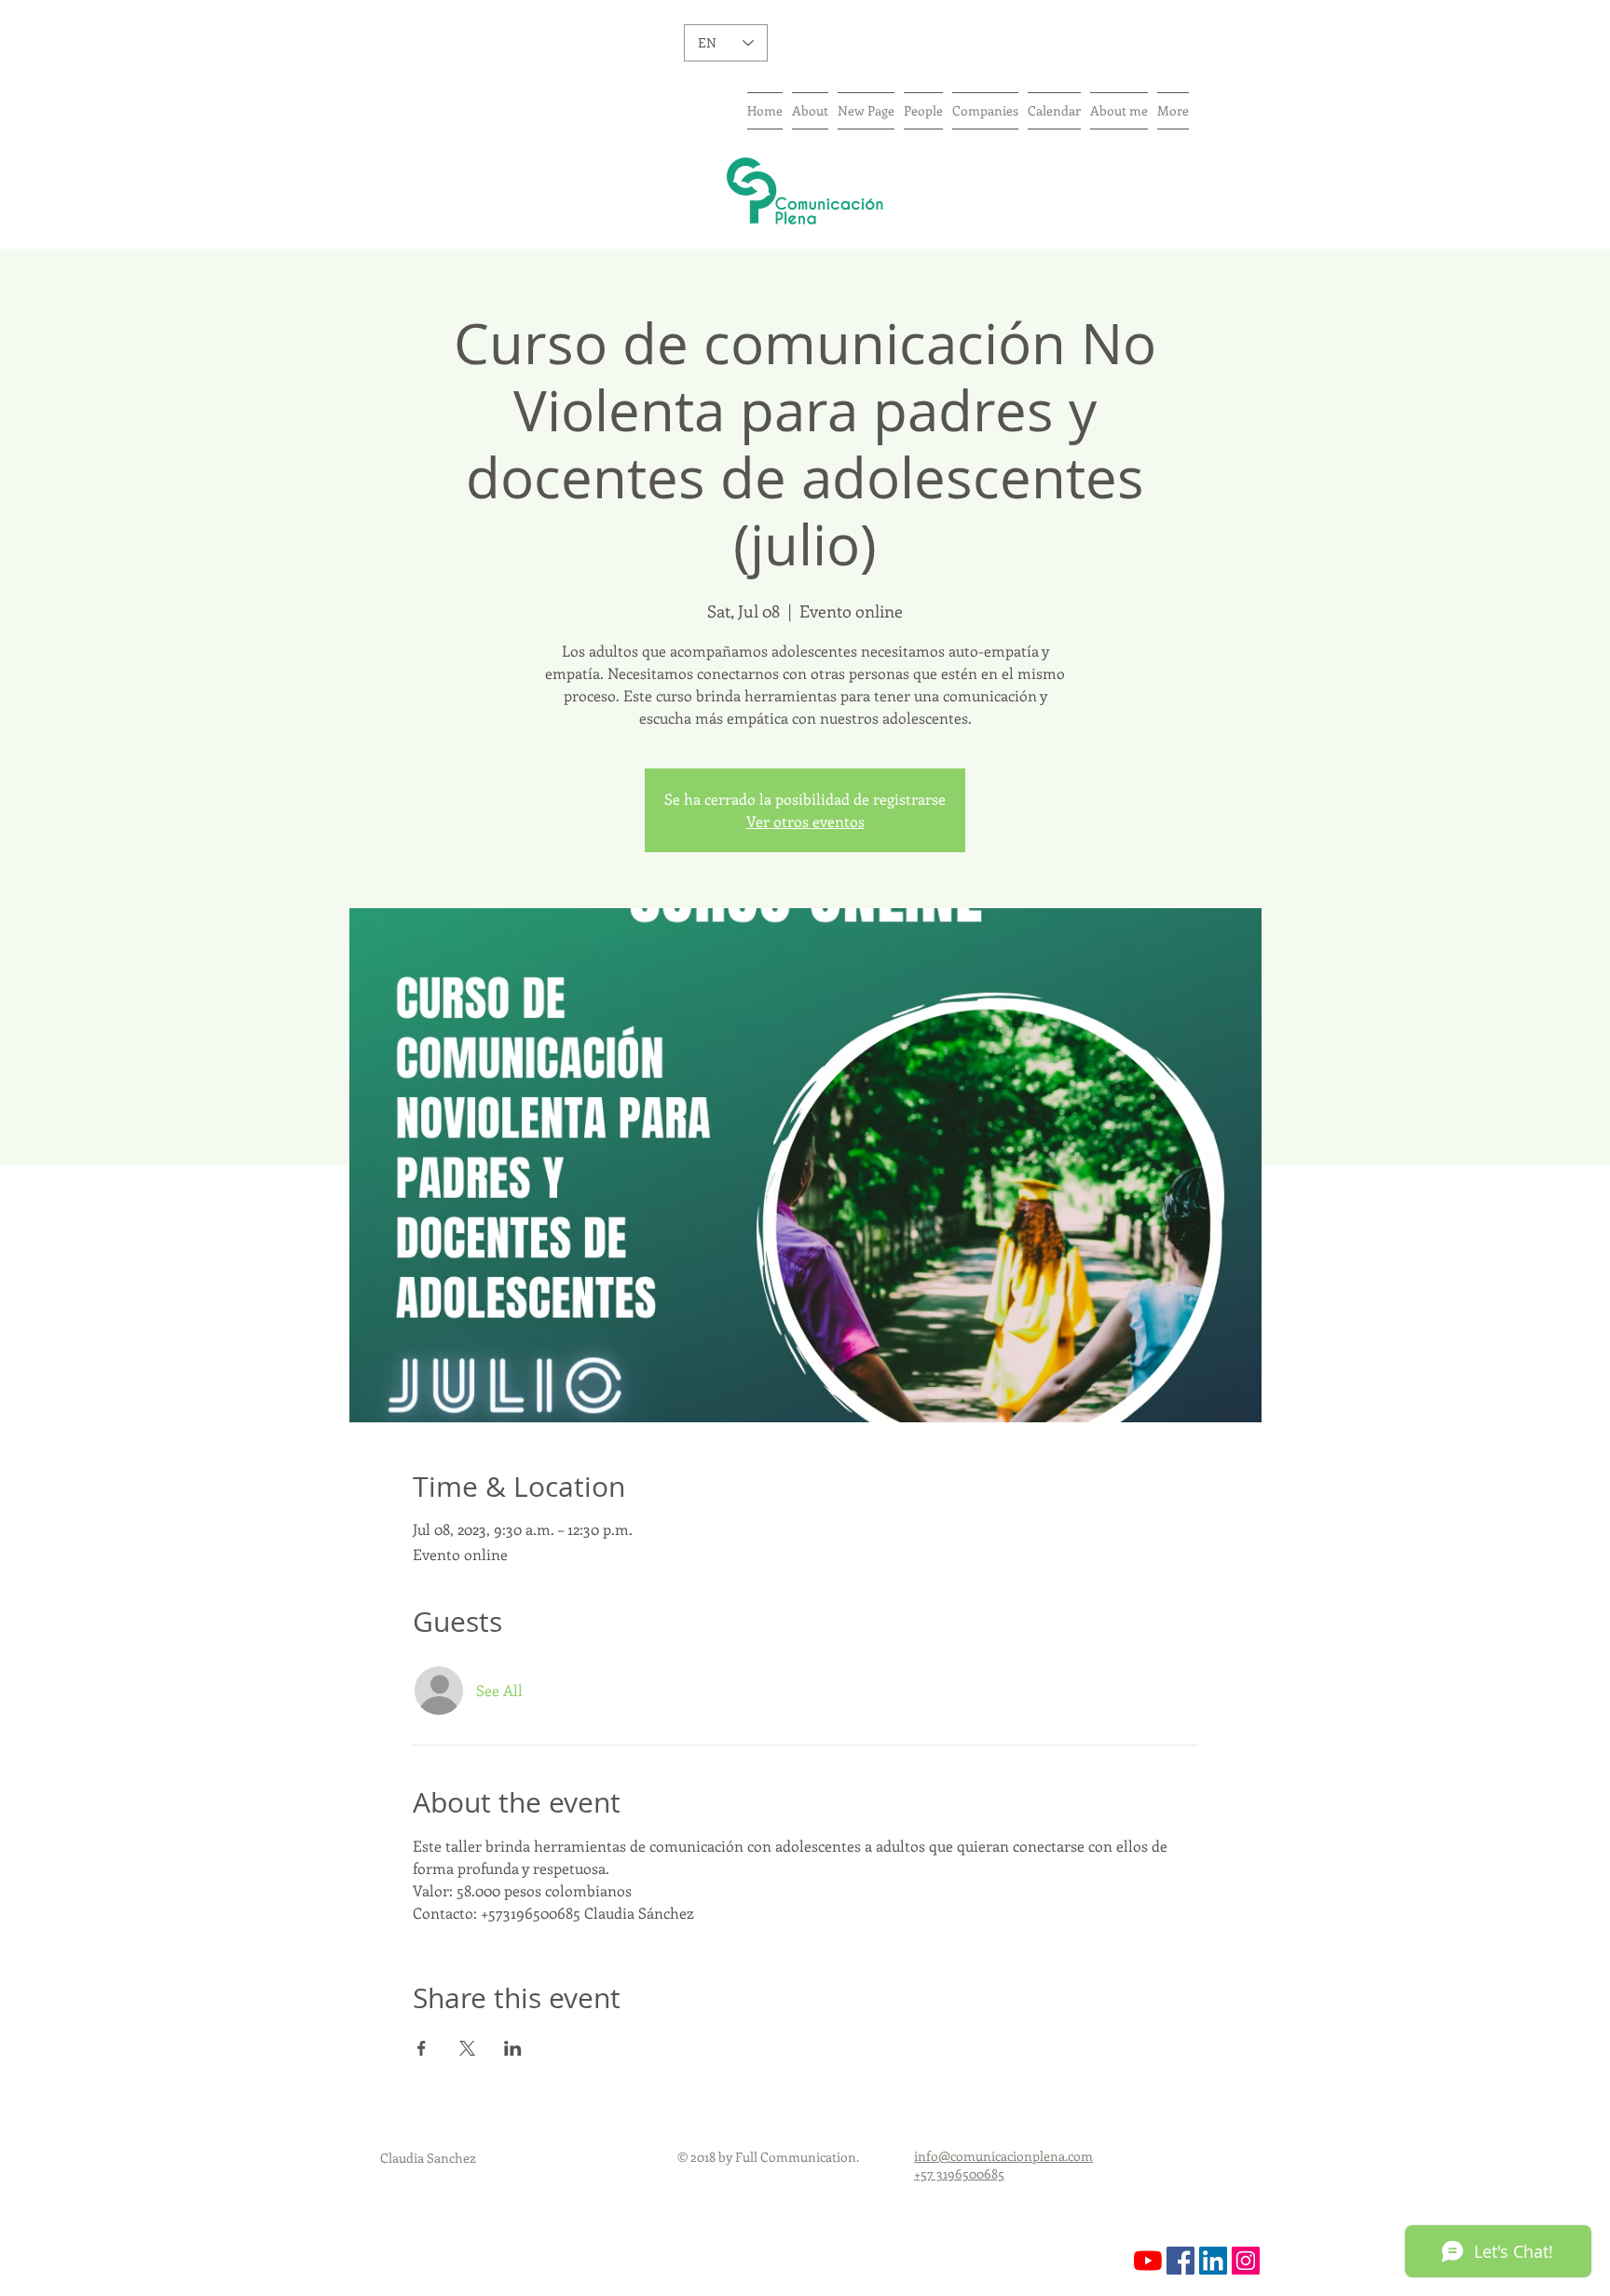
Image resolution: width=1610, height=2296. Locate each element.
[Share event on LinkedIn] (513, 2048)
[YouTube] (1148, 2261)
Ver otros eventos (805, 821)
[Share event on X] (467, 2048)
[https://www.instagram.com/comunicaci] (1246, 2261)
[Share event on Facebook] (422, 2048)
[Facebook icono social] (1180, 2261)
